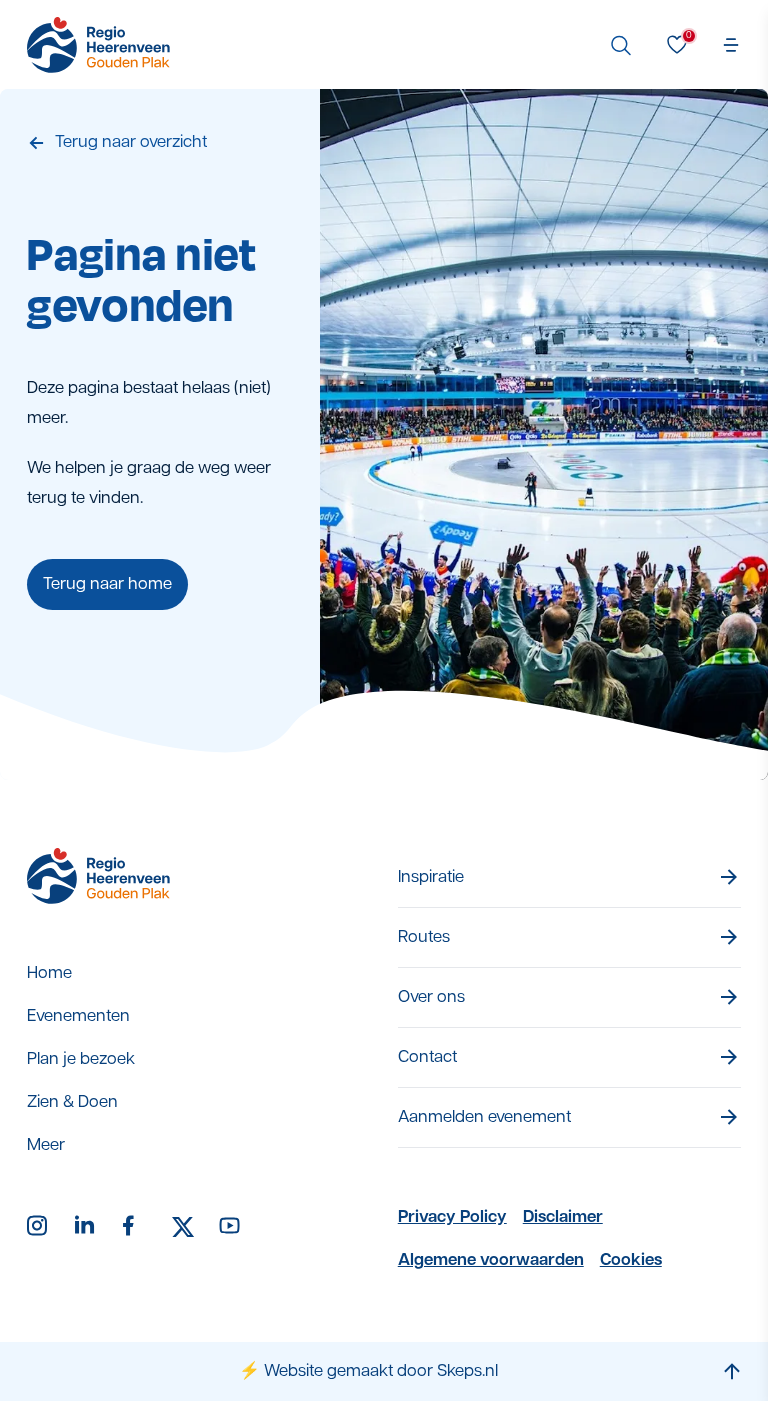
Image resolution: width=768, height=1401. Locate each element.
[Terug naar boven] (732, 1371)
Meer (46, 1145)
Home (49, 973)
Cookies (631, 1260)
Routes (424, 937)
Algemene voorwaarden (491, 1260)
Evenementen (78, 1016)
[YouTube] (231, 1227)
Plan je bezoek (81, 1059)
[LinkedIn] (87, 1227)
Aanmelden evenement (484, 1117)
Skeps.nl (467, 1371)
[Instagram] (39, 1227)
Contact (427, 1057)
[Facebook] (135, 1227)
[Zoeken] (621, 45)
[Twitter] (183, 1227)
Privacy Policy (452, 1217)
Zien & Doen (72, 1102)
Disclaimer (563, 1217)
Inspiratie (431, 877)
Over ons (431, 997)
